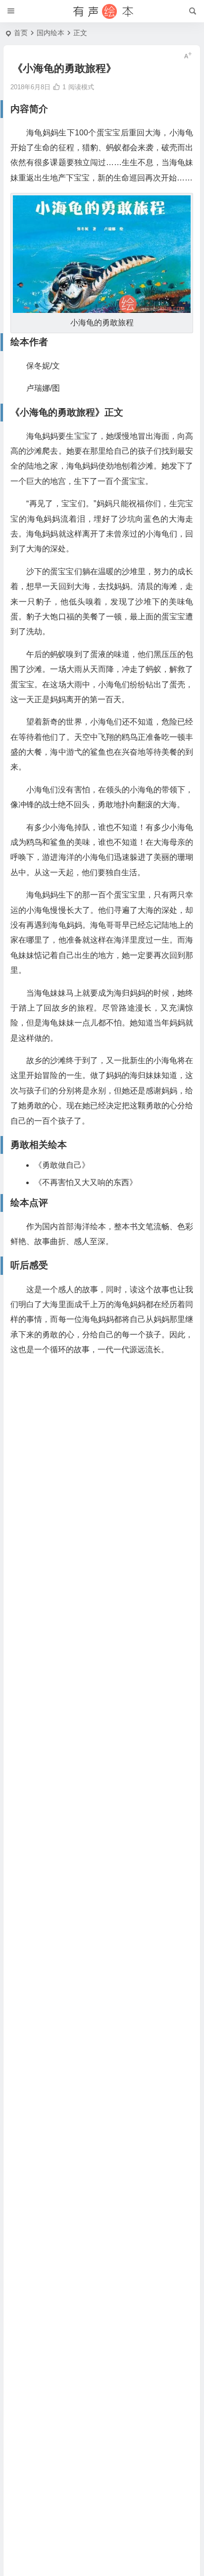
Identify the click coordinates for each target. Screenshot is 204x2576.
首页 (21, 33)
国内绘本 (51, 33)
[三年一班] (102, 11)
